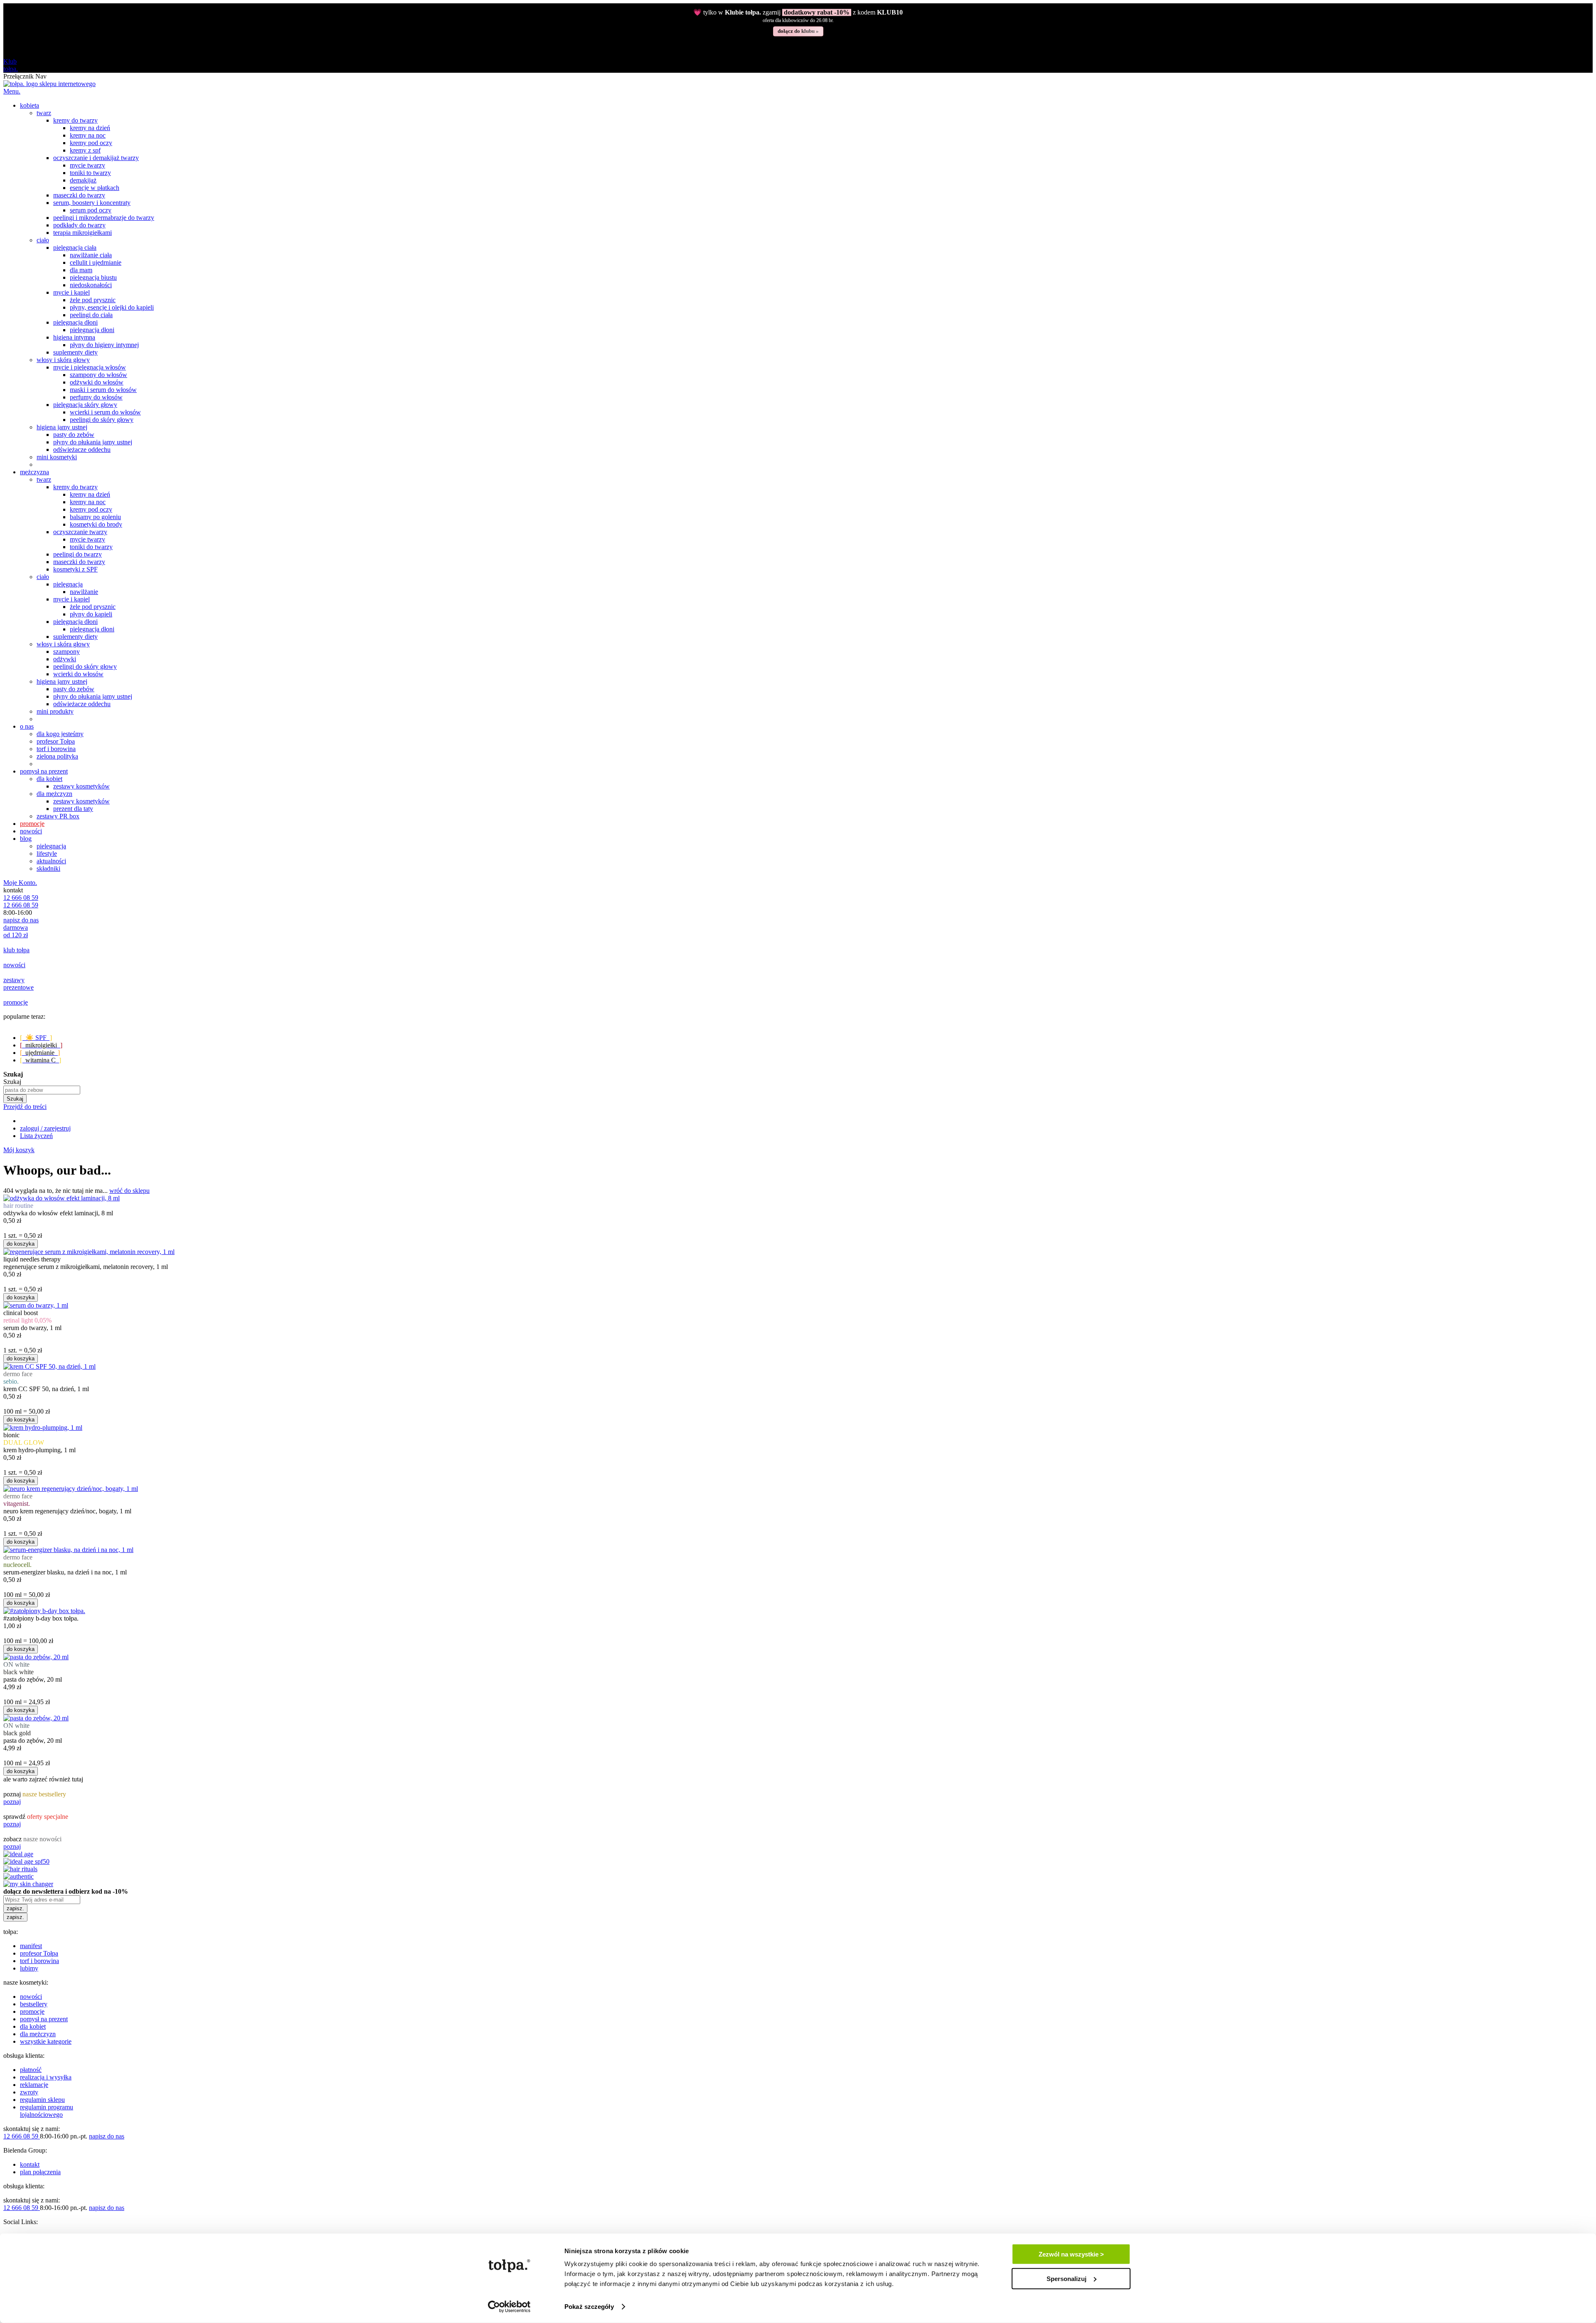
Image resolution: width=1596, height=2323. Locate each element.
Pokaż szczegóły (589, 2307)
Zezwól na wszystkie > (1071, 2254)
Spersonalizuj (1066, 2278)
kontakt (30, 2164)
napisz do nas (21, 920)
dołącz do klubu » (798, 31)
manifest (31, 1946)
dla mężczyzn (38, 2034)
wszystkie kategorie (46, 2041)
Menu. (12, 91)
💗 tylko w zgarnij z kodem (798, 12)
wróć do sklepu (129, 1191)
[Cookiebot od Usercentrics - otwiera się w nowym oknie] (509, 2307)
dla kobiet (33, 2026)
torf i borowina (39, 1961)
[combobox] (42, 1090)
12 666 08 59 (21, 898)
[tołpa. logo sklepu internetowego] (49, 84)
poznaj (12, 1802)
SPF (36, 1038)
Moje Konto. (20, 883)
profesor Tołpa (39, 1953)
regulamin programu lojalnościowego (47, 2111)
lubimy (29, 1968)
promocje (32, 2011)
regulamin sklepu (42, 2100)
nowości (31, 1997)
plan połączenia (40, 2172)
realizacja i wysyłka (46, 2077)
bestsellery (34, 2004)
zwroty (29, 2092)
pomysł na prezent (44, 2019)
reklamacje (34, 2085)
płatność (31, 2070)
